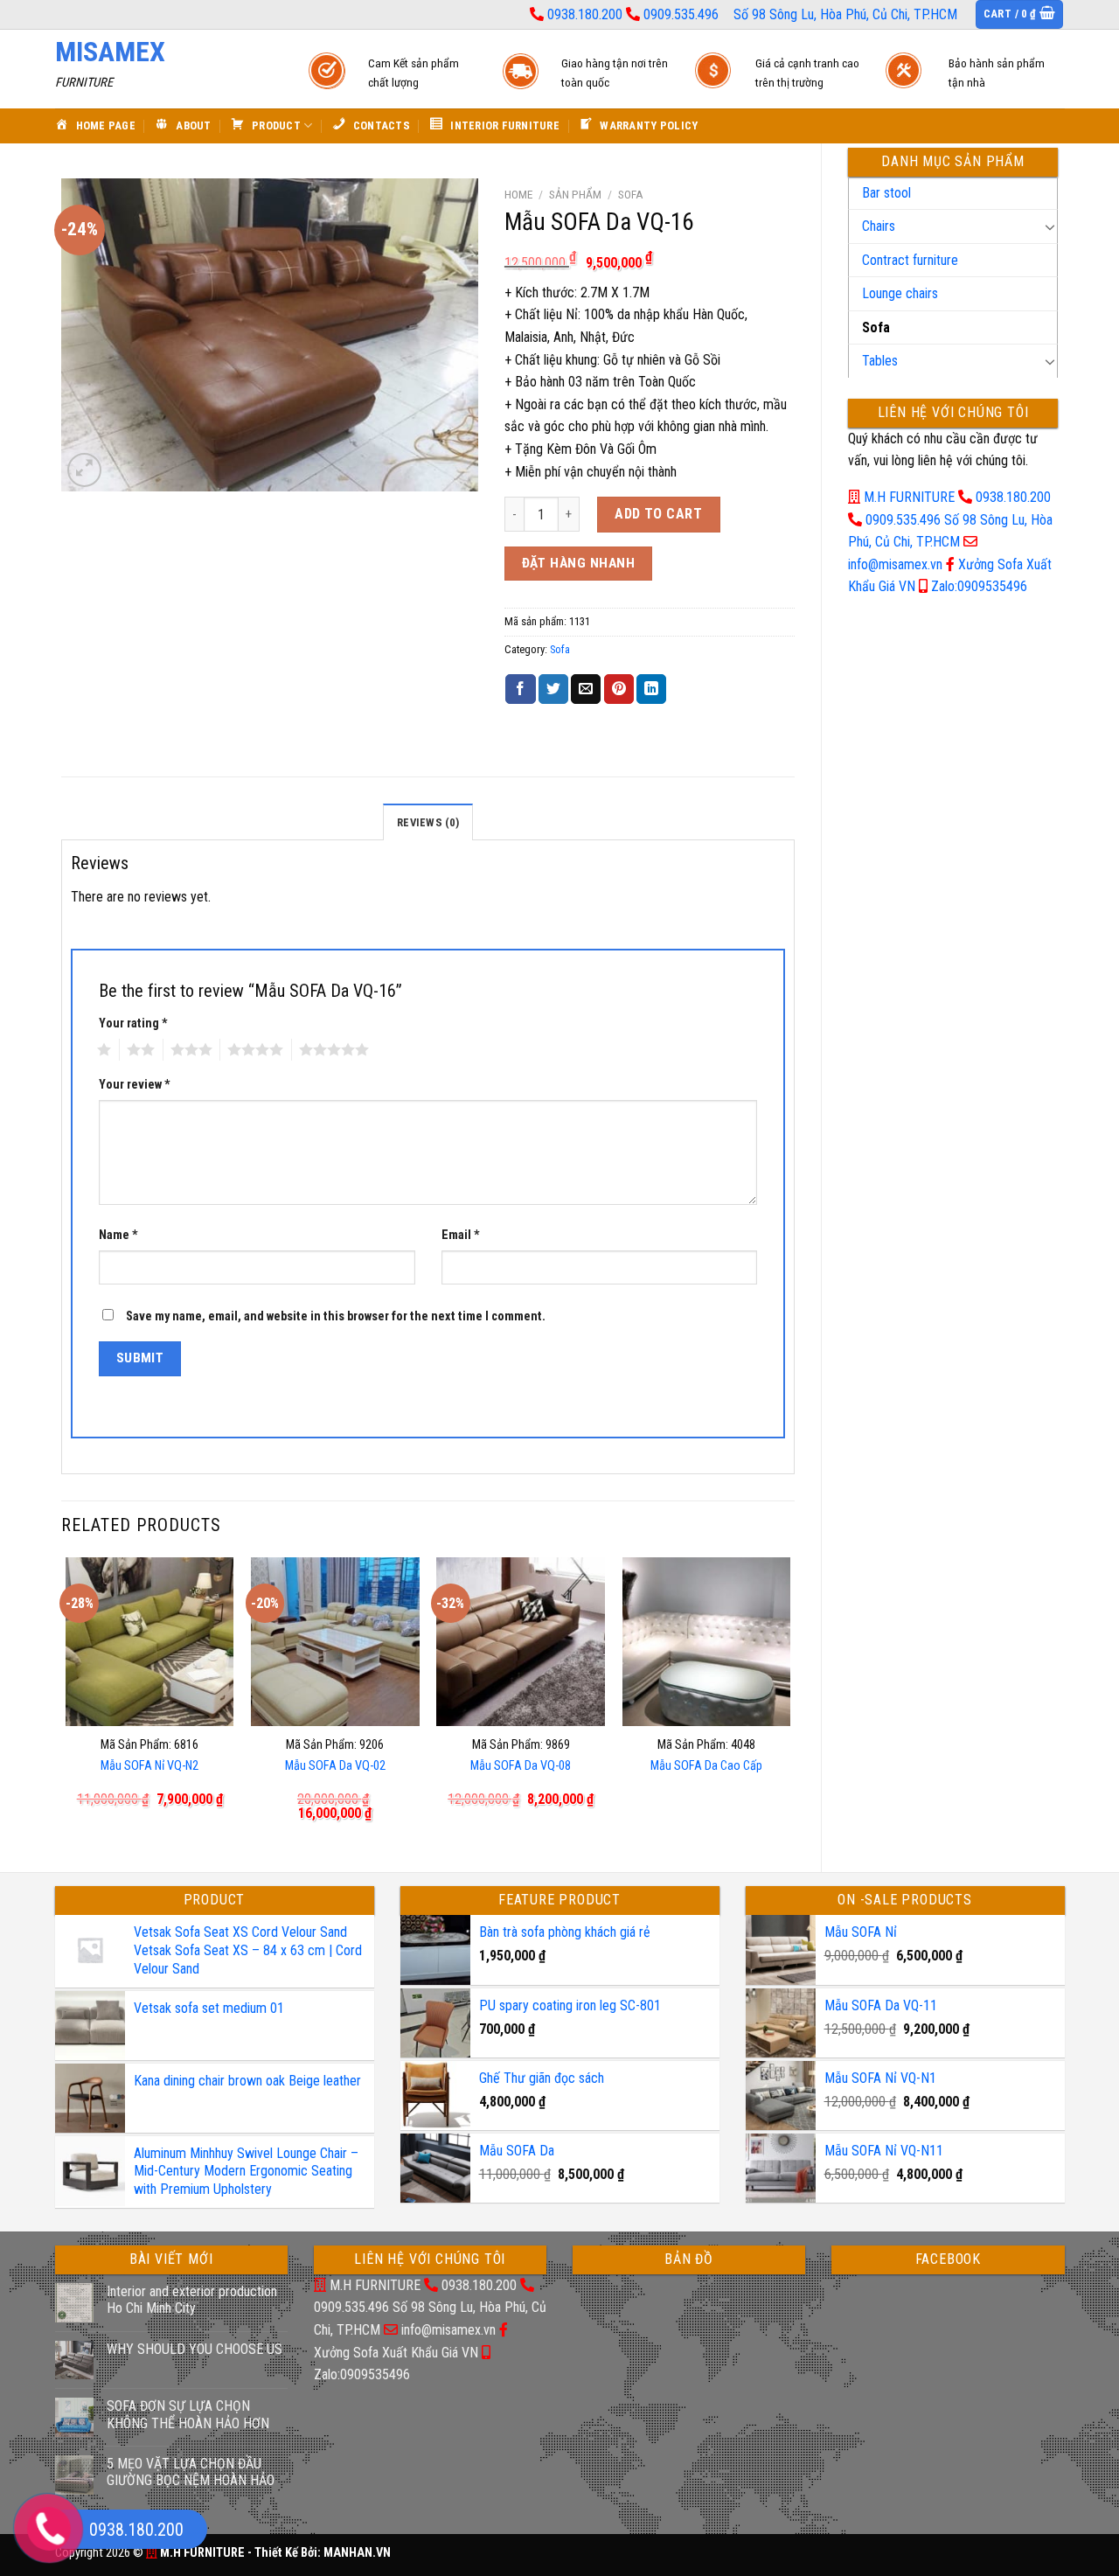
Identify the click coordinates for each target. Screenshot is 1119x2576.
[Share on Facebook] (520, 689)
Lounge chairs (900, 293)
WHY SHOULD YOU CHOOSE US (195, 2349)
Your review (135, 1085)
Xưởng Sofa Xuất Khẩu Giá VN (396, 2353)
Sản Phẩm (575, 194)
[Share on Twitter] (553, 689)
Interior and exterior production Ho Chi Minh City (192, 2300)
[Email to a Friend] (586, 689)
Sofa (876, 327)
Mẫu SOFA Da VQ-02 (335, 1766)
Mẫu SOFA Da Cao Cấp (706, 1766)
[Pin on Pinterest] (619, 689)
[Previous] (66, 1700)
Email (461, 1235)
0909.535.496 (681, 14)
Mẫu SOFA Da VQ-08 (521, 1766)
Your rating (133, 1023)
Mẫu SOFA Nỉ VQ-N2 (149, 1766)
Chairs (879, 226)
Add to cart (658, 514)
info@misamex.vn (895, 564)
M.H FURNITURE (909, 497)
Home (518, 194)
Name (118, 1235)
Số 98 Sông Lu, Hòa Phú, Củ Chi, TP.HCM (845, 14)
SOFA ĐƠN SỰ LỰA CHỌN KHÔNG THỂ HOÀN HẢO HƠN (188, 2414)
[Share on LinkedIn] (651, 689)
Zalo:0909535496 (979, 586)
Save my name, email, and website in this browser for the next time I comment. (336, 1316)
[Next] (789, 1700)
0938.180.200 (585, 14)
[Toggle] (1050, 226)
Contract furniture (910, 260)
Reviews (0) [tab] (428, 822)
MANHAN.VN (357, 2553)
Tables (880, 361)
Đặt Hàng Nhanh (579, 563)
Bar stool (886, 193)
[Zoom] (84, 470)
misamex (110, 52)
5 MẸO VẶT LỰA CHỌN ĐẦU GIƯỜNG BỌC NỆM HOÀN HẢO (191, 2472)
